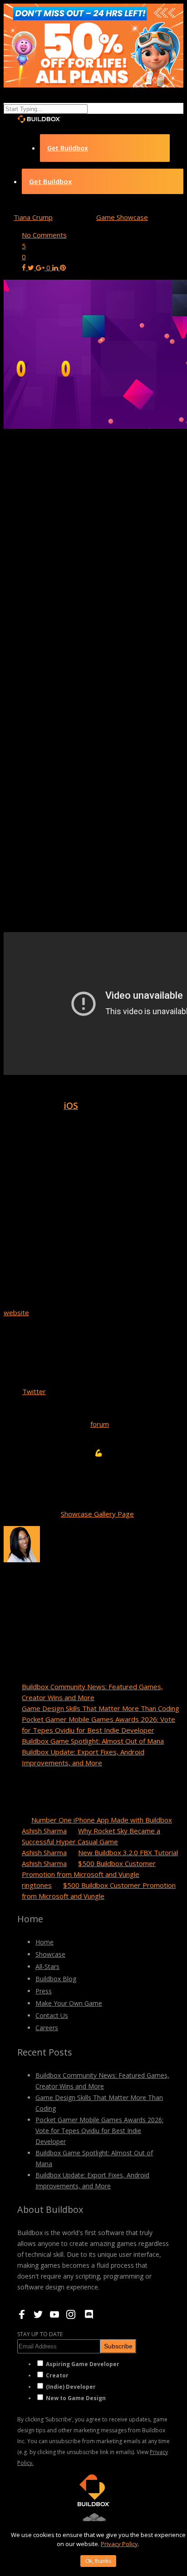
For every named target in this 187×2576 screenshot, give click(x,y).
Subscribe (118, 2346)
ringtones (37, 1885)
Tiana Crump (33, 217)
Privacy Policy (119, 2544)
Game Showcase (122, 217)
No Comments (44, 235)
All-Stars (47, 1966)
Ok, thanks (98, 2561)
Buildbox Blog (56, 1979)
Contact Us (52, 2015)
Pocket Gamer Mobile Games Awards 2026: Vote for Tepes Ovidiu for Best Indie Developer (99, 2131)
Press (44, 1991)
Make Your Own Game (69, 2003)
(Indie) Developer (71, 2387)
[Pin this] (63, 267)
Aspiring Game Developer (83, 2364)
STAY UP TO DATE (40, 2334)
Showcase (50, 1954)
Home (44, 1942)
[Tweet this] (32, 267)
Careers (47, 2028)
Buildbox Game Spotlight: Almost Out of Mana (93, 1741)
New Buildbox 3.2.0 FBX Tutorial (128, 1852)
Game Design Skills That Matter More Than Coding (101, 1708)
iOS (71, 1106)
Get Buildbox (68, 148)
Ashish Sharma (44, 1831)
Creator (57, 2375)
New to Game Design (76, 2398)
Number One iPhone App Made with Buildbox (102, 1820)
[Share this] (25, 267)
